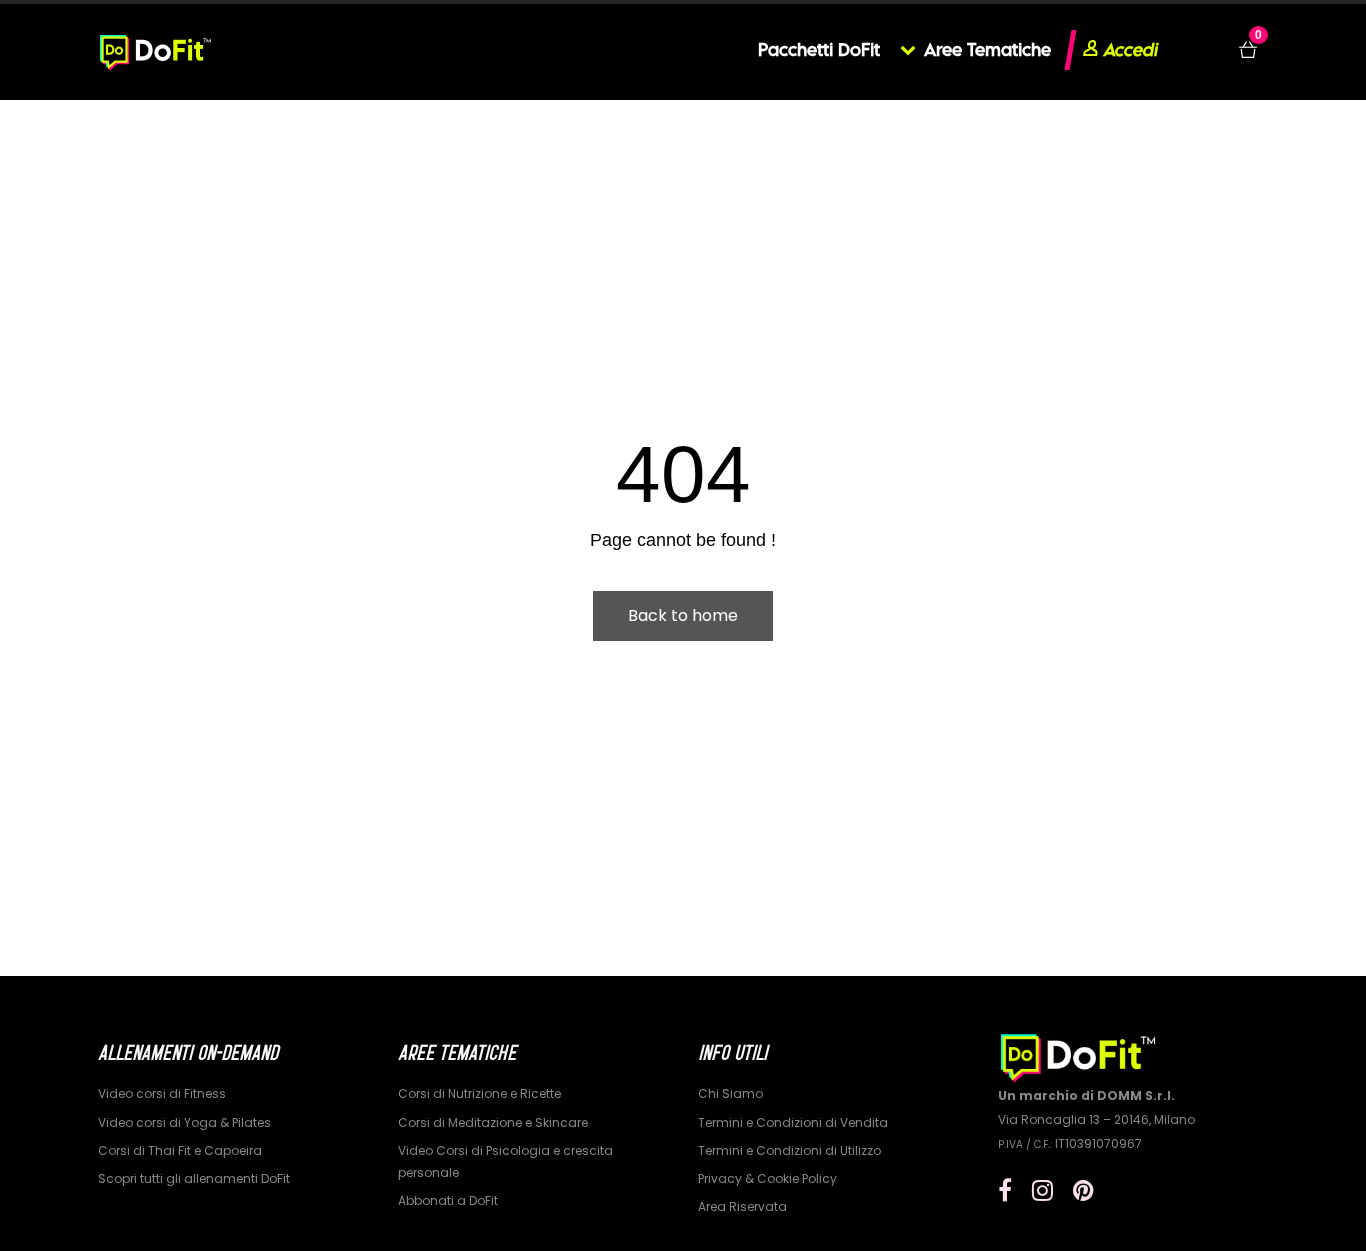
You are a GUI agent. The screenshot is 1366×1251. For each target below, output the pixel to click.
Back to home (683, 615)
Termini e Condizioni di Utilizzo (789, 1150)
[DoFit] (155, 50)
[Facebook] (1005, 1190)
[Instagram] (1042, 1190)
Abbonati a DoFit (448, 1200)
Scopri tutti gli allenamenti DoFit (194, 1178)
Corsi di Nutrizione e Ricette (479, 1093)
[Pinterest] (1083, 1190)
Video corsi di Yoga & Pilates (184, 1122)
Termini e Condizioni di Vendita (793, 1122)
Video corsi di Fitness (162, 1093)
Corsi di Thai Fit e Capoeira (180, 1150)
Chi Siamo (730, 1093)
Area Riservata (742, 1206)
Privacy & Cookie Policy (767, 1178)
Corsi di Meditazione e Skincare (493, 1122)
